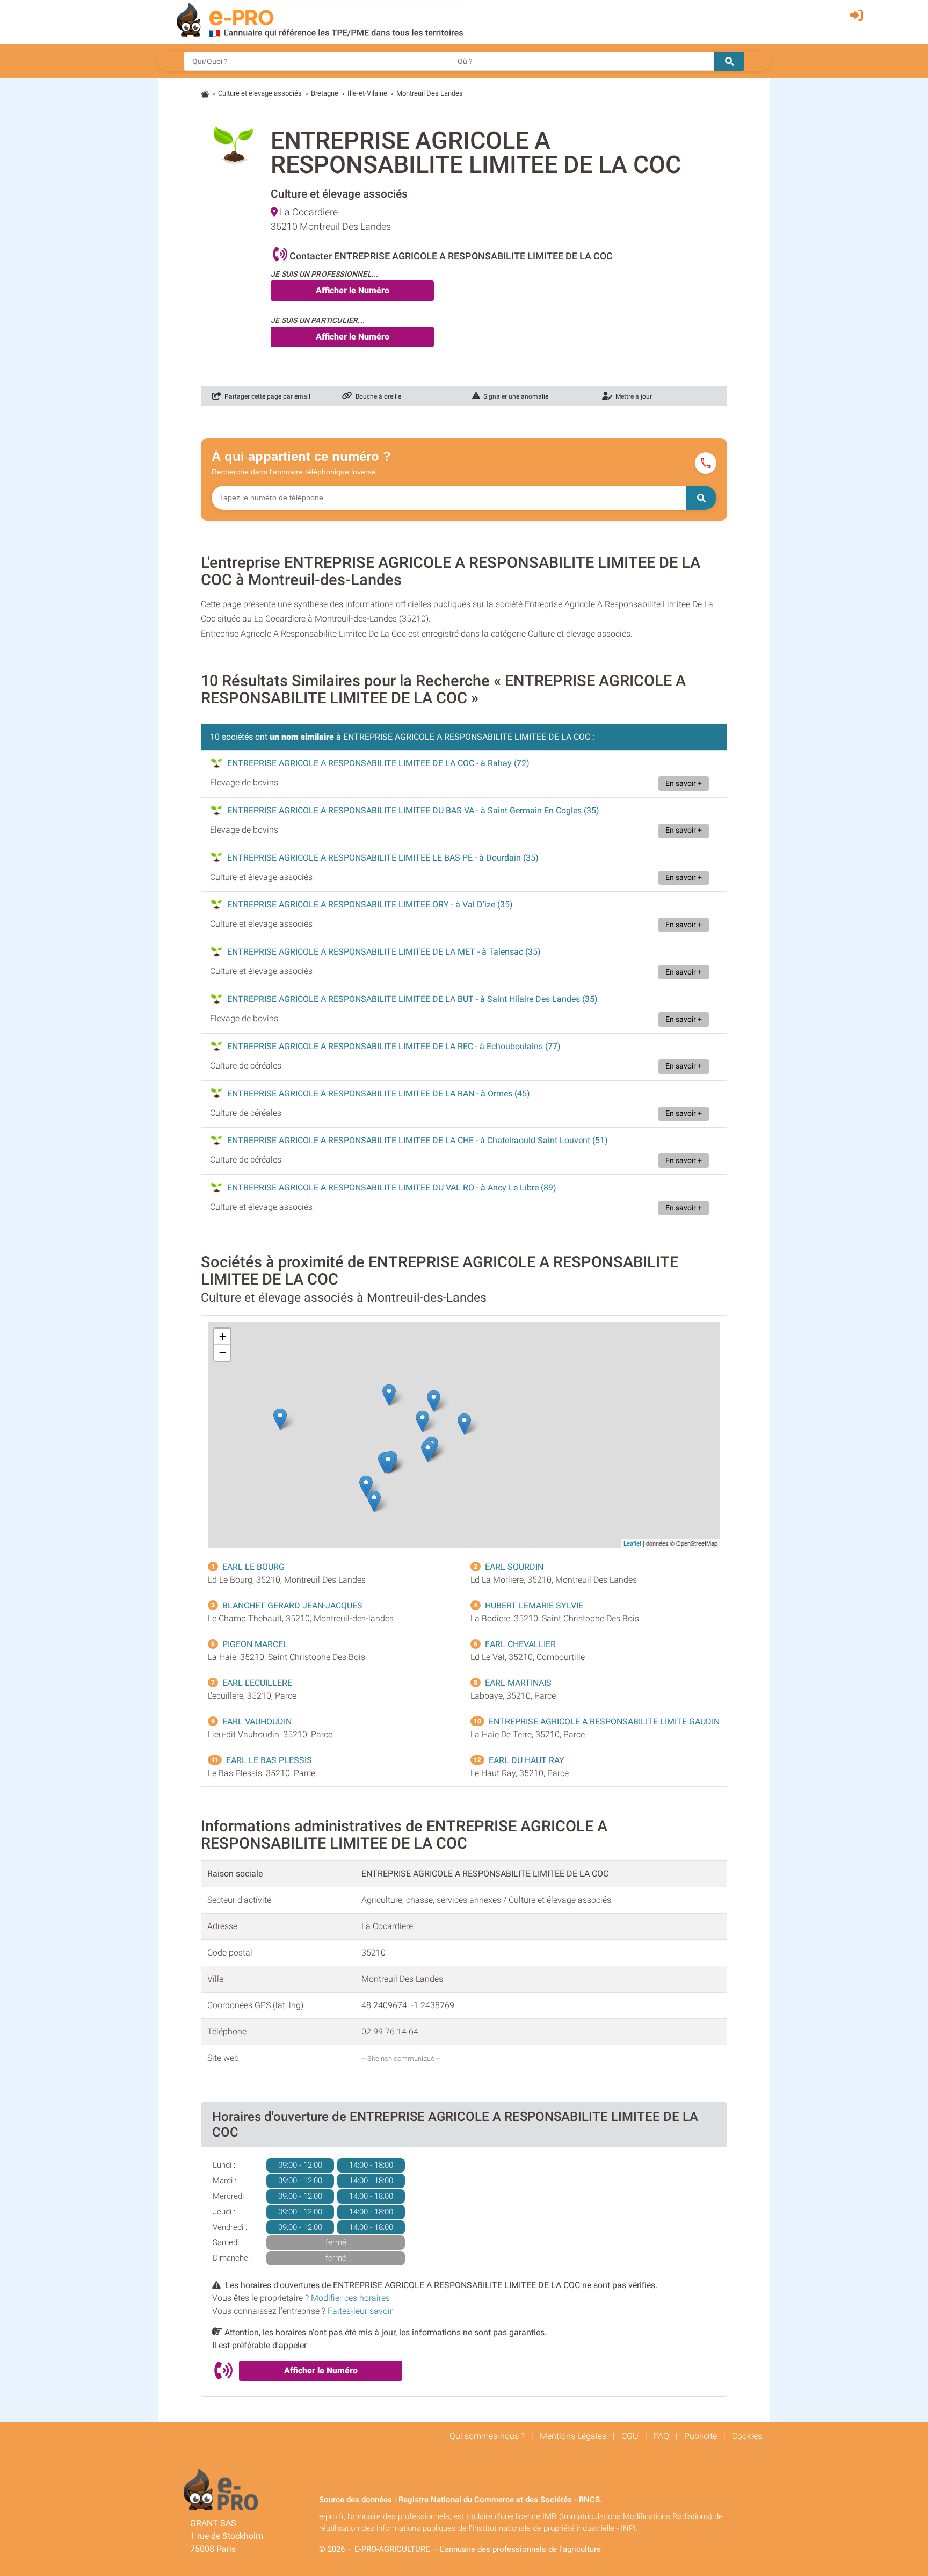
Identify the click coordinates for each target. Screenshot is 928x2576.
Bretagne (325, 93)
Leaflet (632, 1543)
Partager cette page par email (266, 396)
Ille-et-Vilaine (367, 93)
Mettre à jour (632, 396)
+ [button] (223, 1336)
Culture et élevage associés (260, 93)
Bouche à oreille (377, 396)
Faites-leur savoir (360, 2311)
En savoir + (684, 784)
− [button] (223, 1352)
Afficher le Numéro (353, 290)
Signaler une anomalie (514, 396)
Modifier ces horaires (350, 2298)
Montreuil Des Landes (430, 93)
